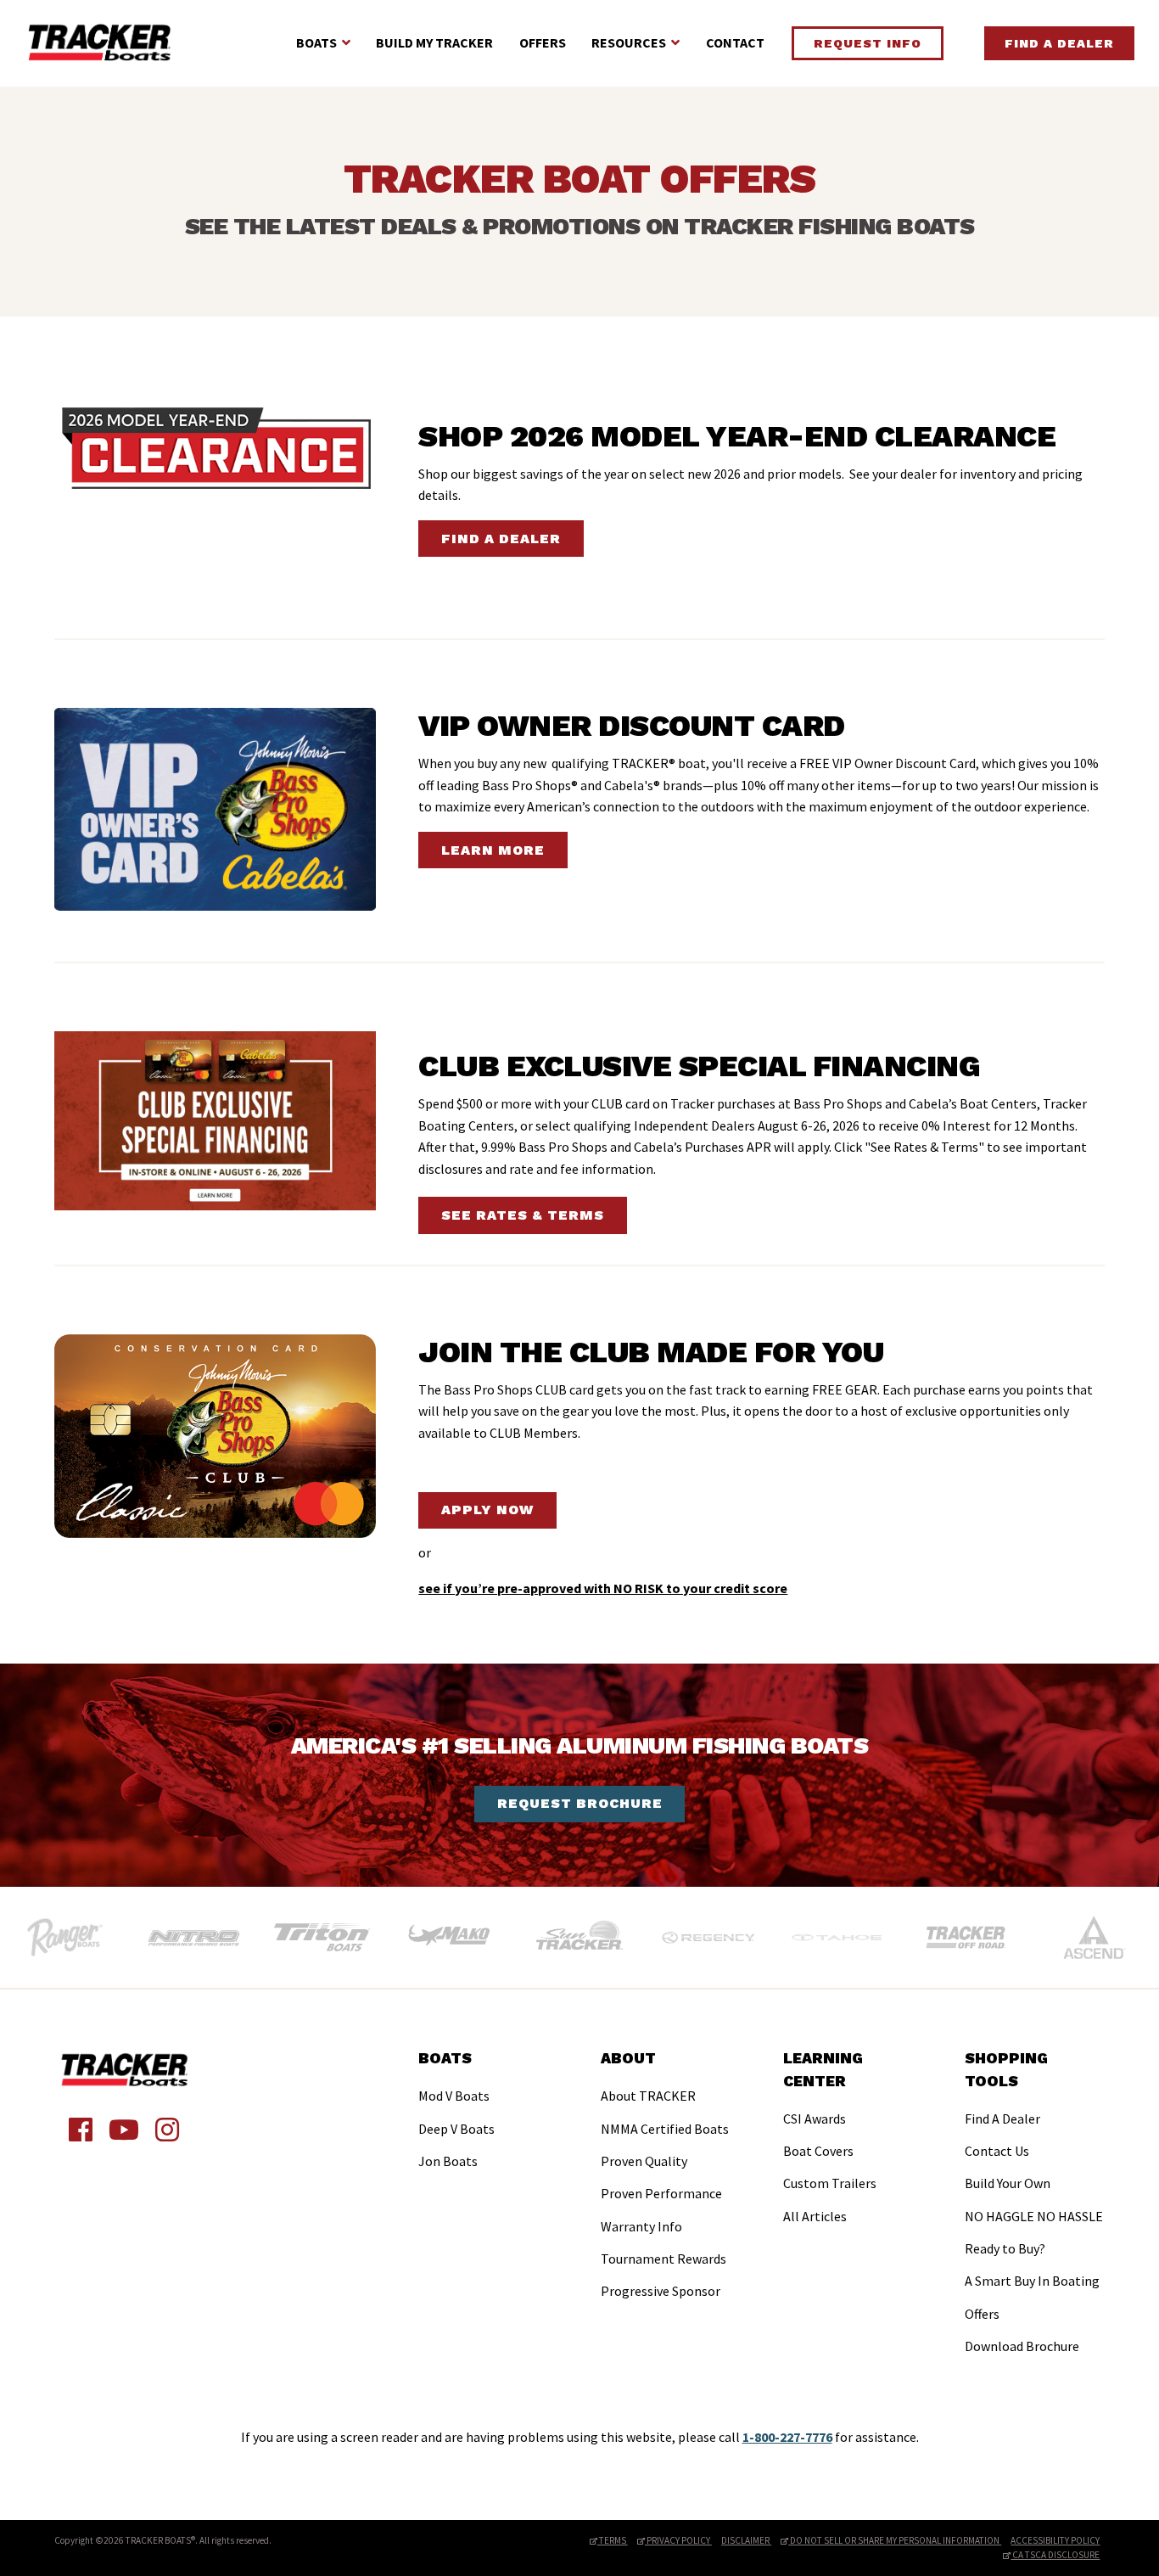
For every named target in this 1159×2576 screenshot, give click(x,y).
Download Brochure (1022, 2346)
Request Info (868, 43)
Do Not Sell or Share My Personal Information (895, 2540)
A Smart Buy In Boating (1032, 2281)
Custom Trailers (830, 2183)
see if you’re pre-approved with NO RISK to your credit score (603, 1588)
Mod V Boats (454, 2096)
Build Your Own (1008, 2183)
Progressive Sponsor (661, 2291)
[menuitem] (456, 2112)
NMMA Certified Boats (665, 2129)
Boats (316, 42)
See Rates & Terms (523, 1215)
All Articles (815, 2216)
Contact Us (997, 2151)
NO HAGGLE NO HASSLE (1034, 2216)
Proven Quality (644, 2161)
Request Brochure (580, 1803)
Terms (613, 2540)
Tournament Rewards (663, 2259)
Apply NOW (487, 1510)
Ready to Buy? (1005, 2248)
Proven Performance (661, 2193)
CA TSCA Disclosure (1055, 2555)
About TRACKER (648, 2096)
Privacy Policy (678, 2540)
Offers (543, 42)
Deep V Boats (456, 2129)
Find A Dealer (1059, 43)
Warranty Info (641, 2226)
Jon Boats (448, 2161)
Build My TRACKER (434, 42)
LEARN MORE (493, 850)
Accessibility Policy (1055, 2540)
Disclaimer (746, 2540)
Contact (735, 42)
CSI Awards (815, 2119)
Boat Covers (818, 2151)
